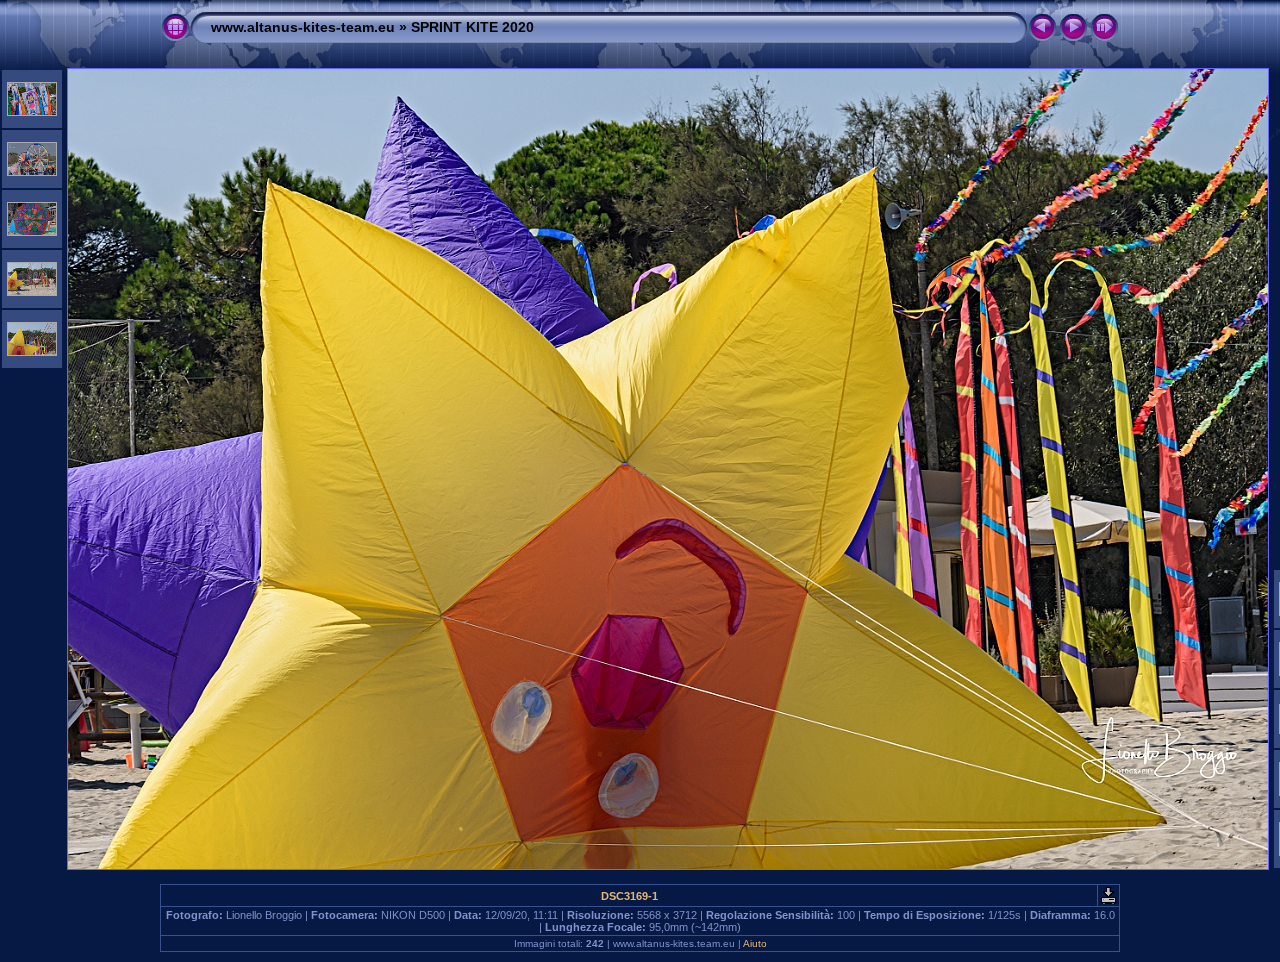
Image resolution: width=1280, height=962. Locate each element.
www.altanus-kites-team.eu (303, 27)
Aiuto (755, 943)
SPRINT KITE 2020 (472, 27)
